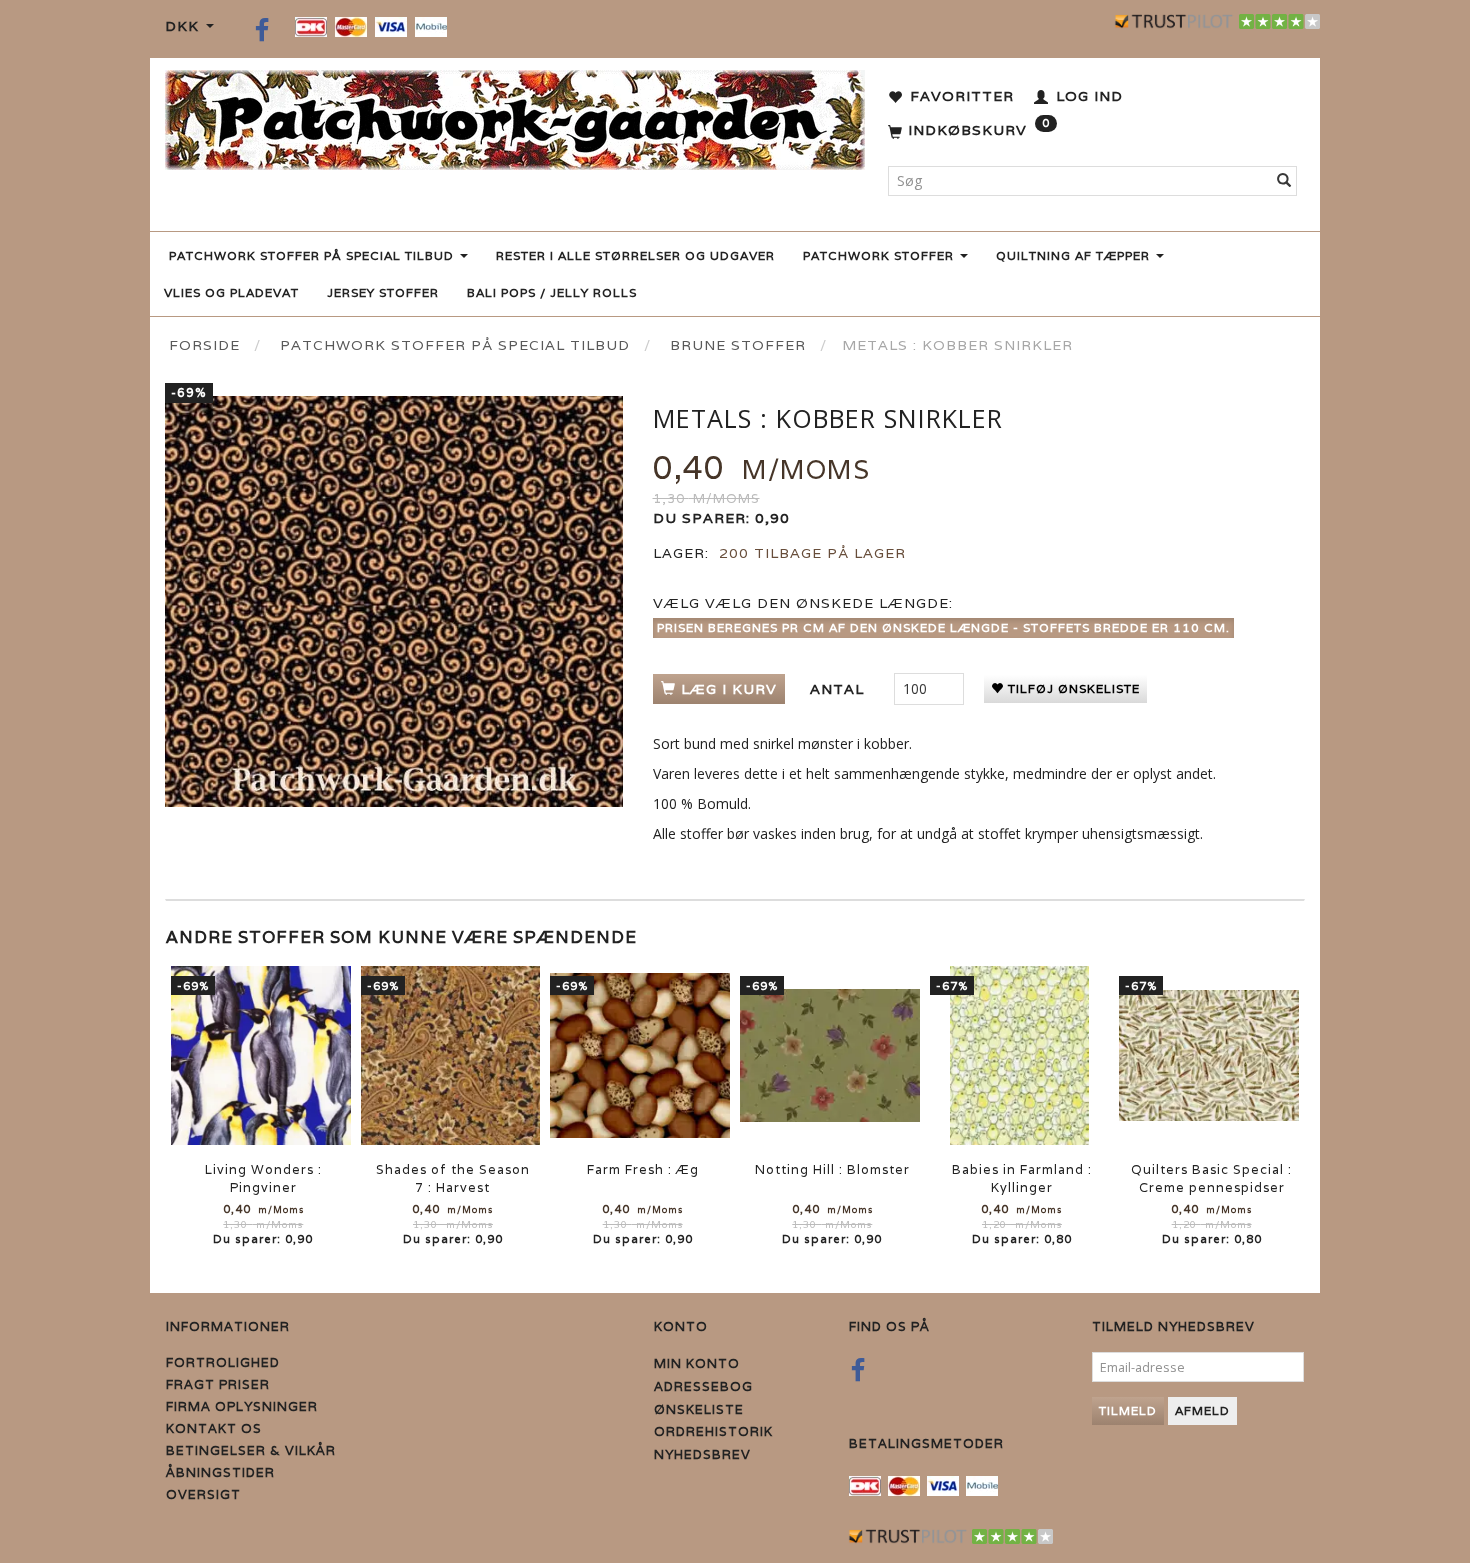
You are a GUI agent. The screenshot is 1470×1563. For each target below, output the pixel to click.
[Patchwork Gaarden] (515, 115)
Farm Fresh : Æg (643, 1169)
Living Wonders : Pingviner (263, 1178)
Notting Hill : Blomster (832, 1169)
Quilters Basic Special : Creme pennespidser (1211, 1178)
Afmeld (1202, 1410)
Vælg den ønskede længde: (803, 603)
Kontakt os (214, 1428)
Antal (839, 689)
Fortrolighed (223, 1362)
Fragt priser (218, 1384)
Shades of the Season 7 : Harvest (453, 1178)
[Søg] (1284, 181)
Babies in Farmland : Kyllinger (1022, 1178)
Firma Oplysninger (242, 1406)
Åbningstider (220, 1472)
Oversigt (203, 1494)
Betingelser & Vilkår (251, 1450)
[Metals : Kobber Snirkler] (394, 602)
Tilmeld (1128, 1410)
